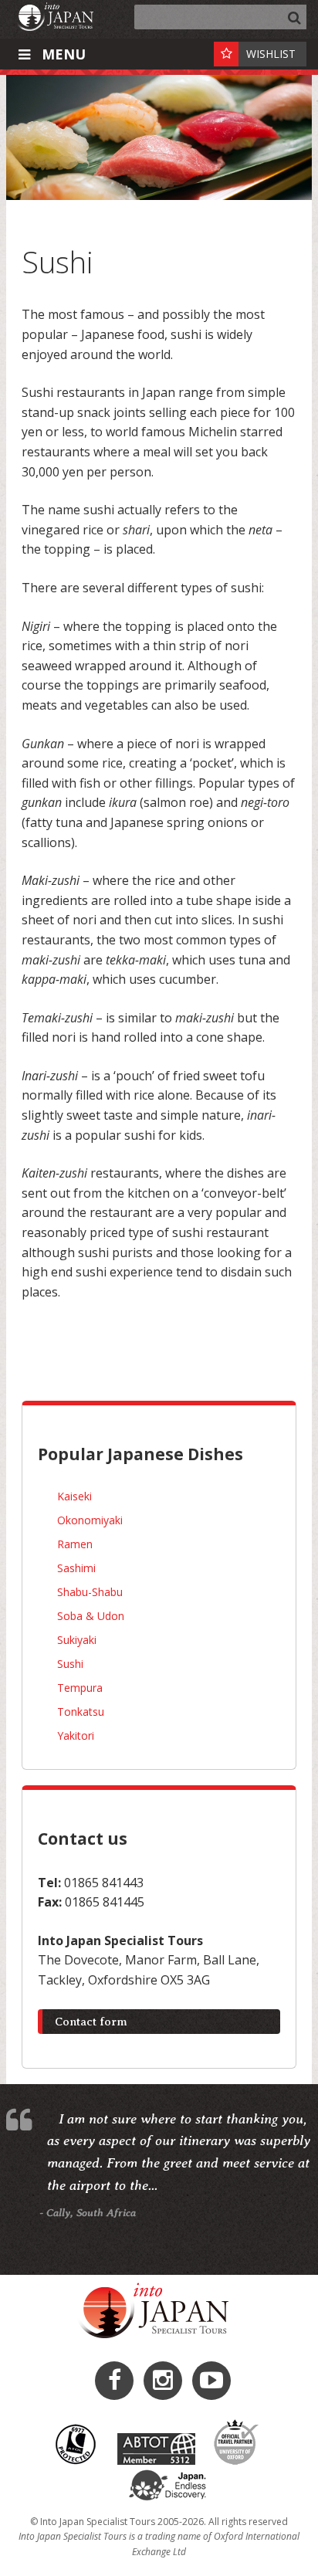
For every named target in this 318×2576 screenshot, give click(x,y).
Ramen (75, 1544)
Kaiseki (74, 1496)
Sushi (70, 1664)
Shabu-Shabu (90, 1592)
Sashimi (76, 1568)
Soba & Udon (91, 1616)
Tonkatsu (81, 1712)
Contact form (91, 2022)
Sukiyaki (77, 1640)
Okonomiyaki (90, 1520)
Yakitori (76, 1735)
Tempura (80, 1688)
